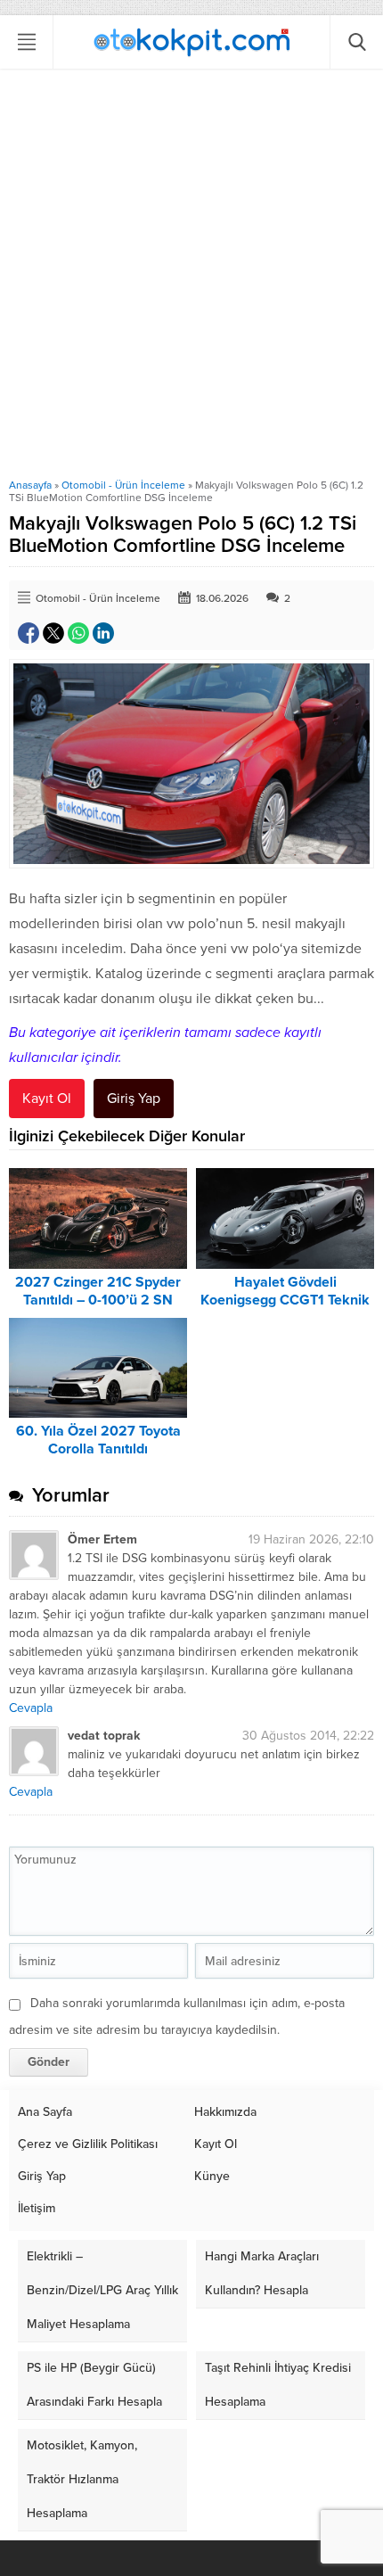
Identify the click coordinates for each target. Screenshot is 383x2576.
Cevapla (31, 1708)
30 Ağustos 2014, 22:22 (308, 1736)
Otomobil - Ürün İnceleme (123, 485)
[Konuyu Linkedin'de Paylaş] (103, 633)
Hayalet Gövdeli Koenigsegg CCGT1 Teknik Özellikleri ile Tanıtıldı (285, 1300)
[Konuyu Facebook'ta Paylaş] (29, 633)
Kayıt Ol (47, 1099)
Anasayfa (30, 485)
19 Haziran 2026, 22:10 (311, 1539)
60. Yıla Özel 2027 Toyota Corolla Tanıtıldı (98, 1440)
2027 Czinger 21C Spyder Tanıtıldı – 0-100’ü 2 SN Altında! (98, 1300)
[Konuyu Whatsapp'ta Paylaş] (78, 633)
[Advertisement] (191, 278)
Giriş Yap (134, 1099)
